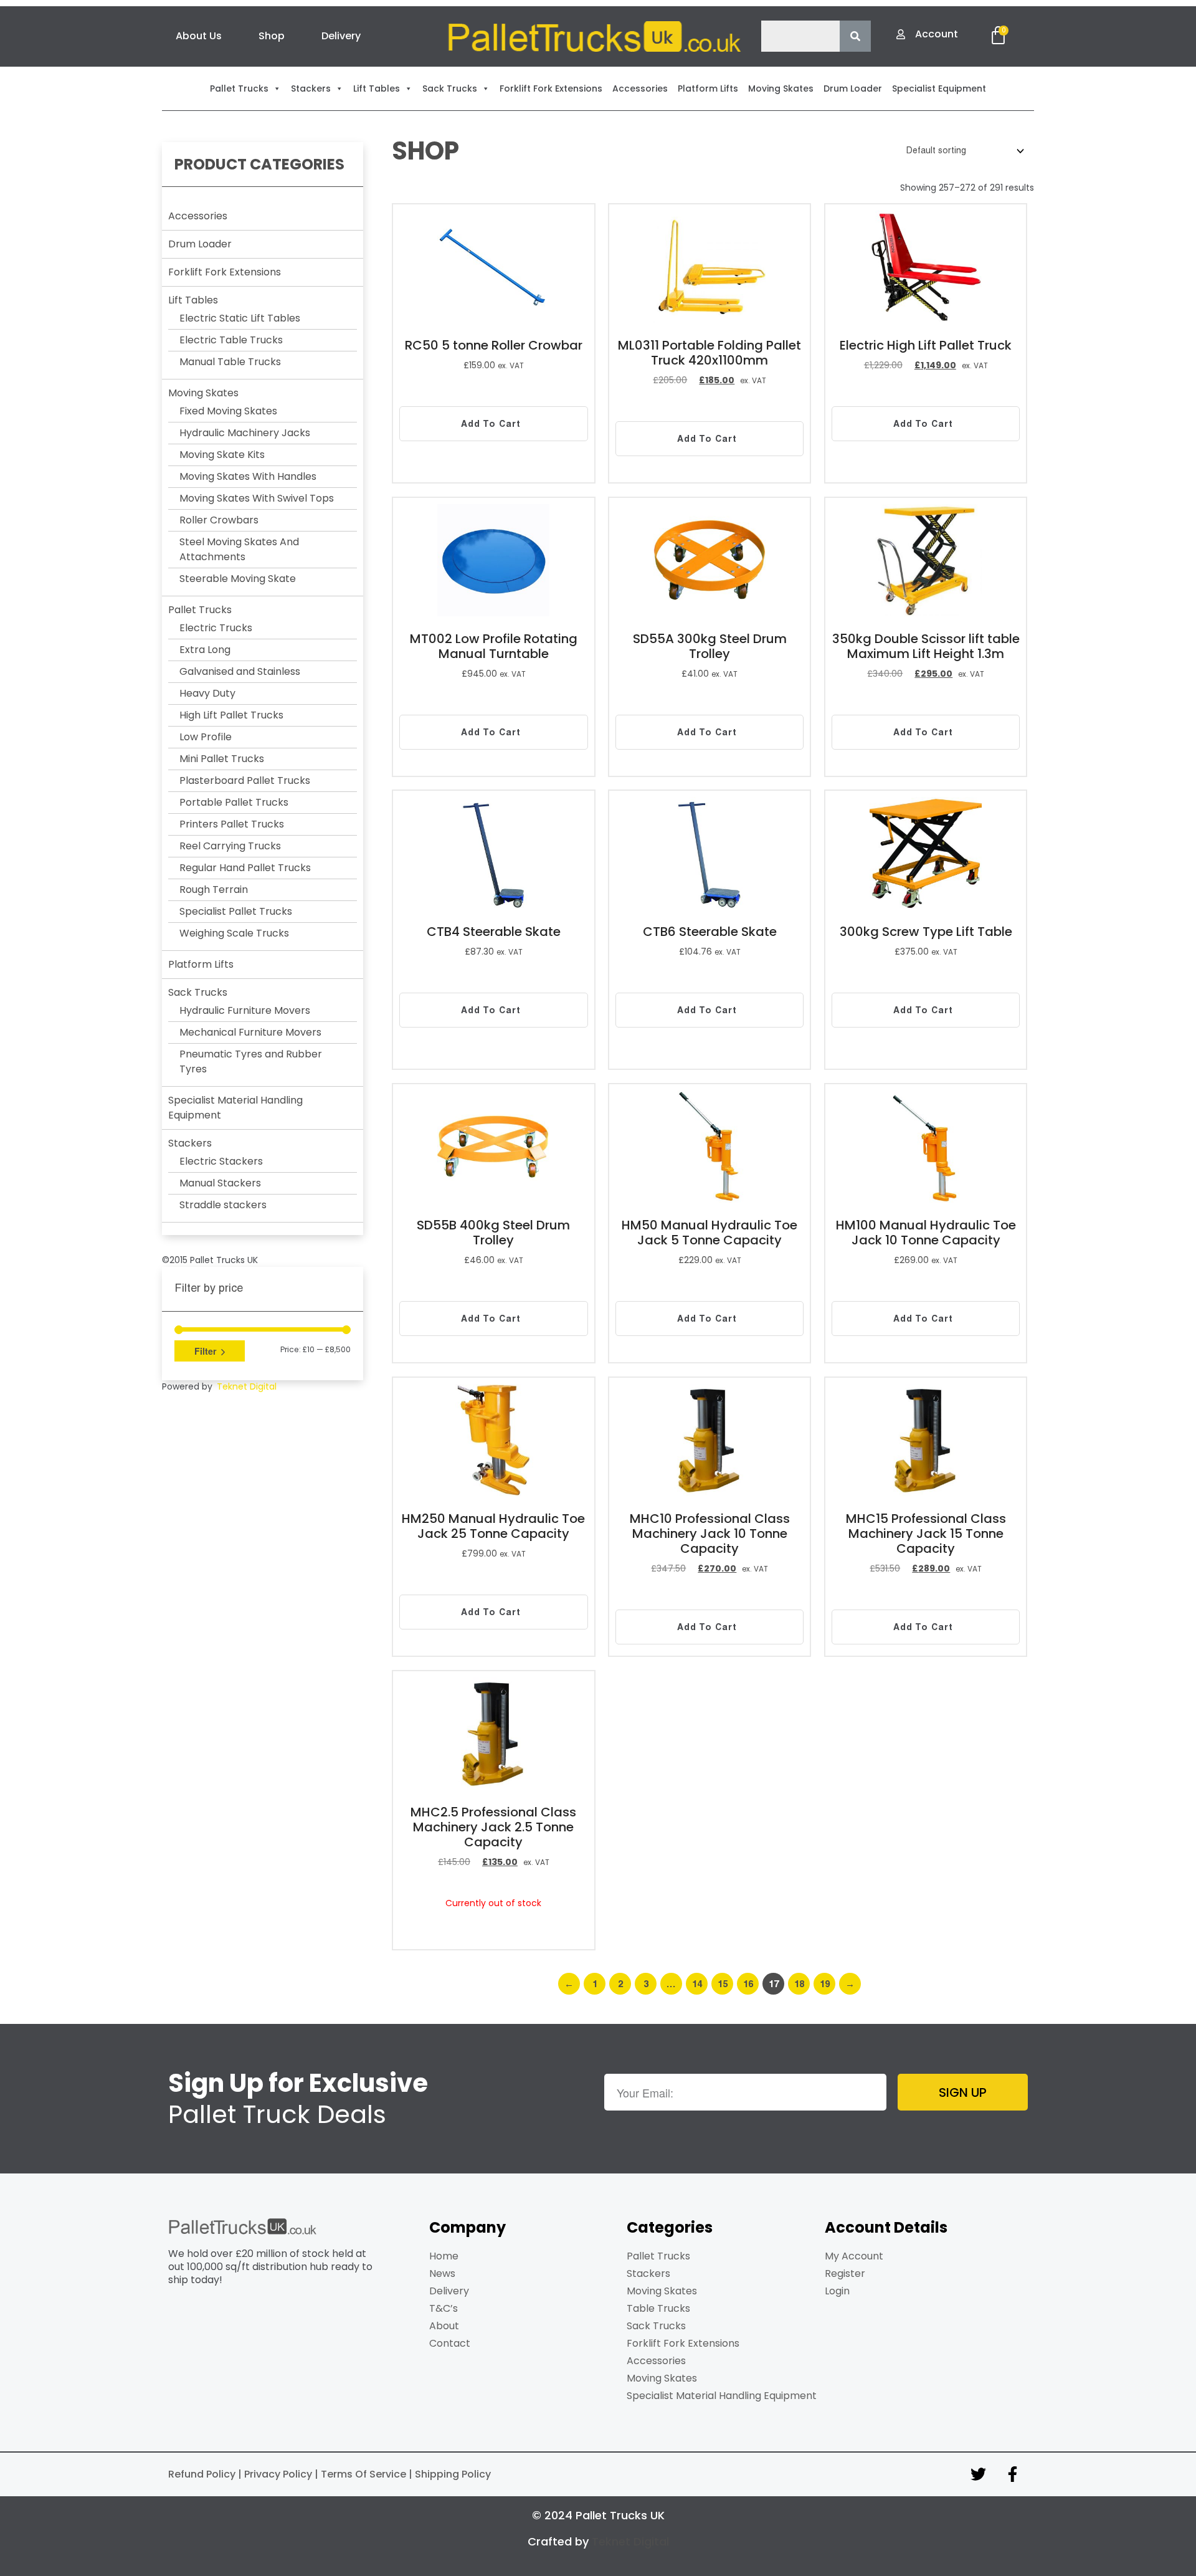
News (442, 2273)
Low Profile (206, 737)
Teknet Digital (247, 1386)
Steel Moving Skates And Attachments (239, 549)
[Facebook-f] (1012, 2474)
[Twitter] (978, 2474)
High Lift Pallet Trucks (231, 715)
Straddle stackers (223, 1205)
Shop (272, 36)
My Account (854, 2256)
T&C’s (444, 2308)
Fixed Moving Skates (228, 411)
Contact (450, 2343)
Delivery (341, 36)
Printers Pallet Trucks (232, 824)
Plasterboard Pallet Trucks (245, 780)
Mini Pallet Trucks (222, 759)
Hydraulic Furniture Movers (245, 1010)
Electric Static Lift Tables (240, 318)
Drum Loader (200, 244)
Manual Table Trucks (230, 362)
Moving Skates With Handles (248, 476)
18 (799, 1984)
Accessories (198, 216)
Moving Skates (203, 393)
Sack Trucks (198, 992)
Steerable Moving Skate (238, 579)
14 (697, 1984)
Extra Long (205, 650)
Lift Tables (193, 300)
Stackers (190, 1143)
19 (825, 1984)
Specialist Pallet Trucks (236, 911)
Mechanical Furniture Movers (250, 1032)
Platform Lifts (201, 964)
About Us (199, 36)
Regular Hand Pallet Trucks (245, 868)
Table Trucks (658, 2308)
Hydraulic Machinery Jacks (245, 433)
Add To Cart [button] (491, 424)
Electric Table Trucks (231, 340)
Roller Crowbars (219, 520)
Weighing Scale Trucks (234, 933)
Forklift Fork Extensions (225, 272)
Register (845, 2273)
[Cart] (998, 36)
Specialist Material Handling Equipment (722, 2396)
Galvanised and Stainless (240, 671)
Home (444, 2256)
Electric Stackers (221, 1161)
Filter (205, 1351)
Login (837, 2291)
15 (723, 1984)
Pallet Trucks (200, 610)
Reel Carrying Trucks (230, 846)
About (444, 2326)
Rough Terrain (214, 890)
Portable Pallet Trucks (234, 802)
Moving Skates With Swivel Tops (257, 498)
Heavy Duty (207, 693)
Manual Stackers (220, 1183)
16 (748, 1984)
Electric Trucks (216, 628)
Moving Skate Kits (222, 455)
